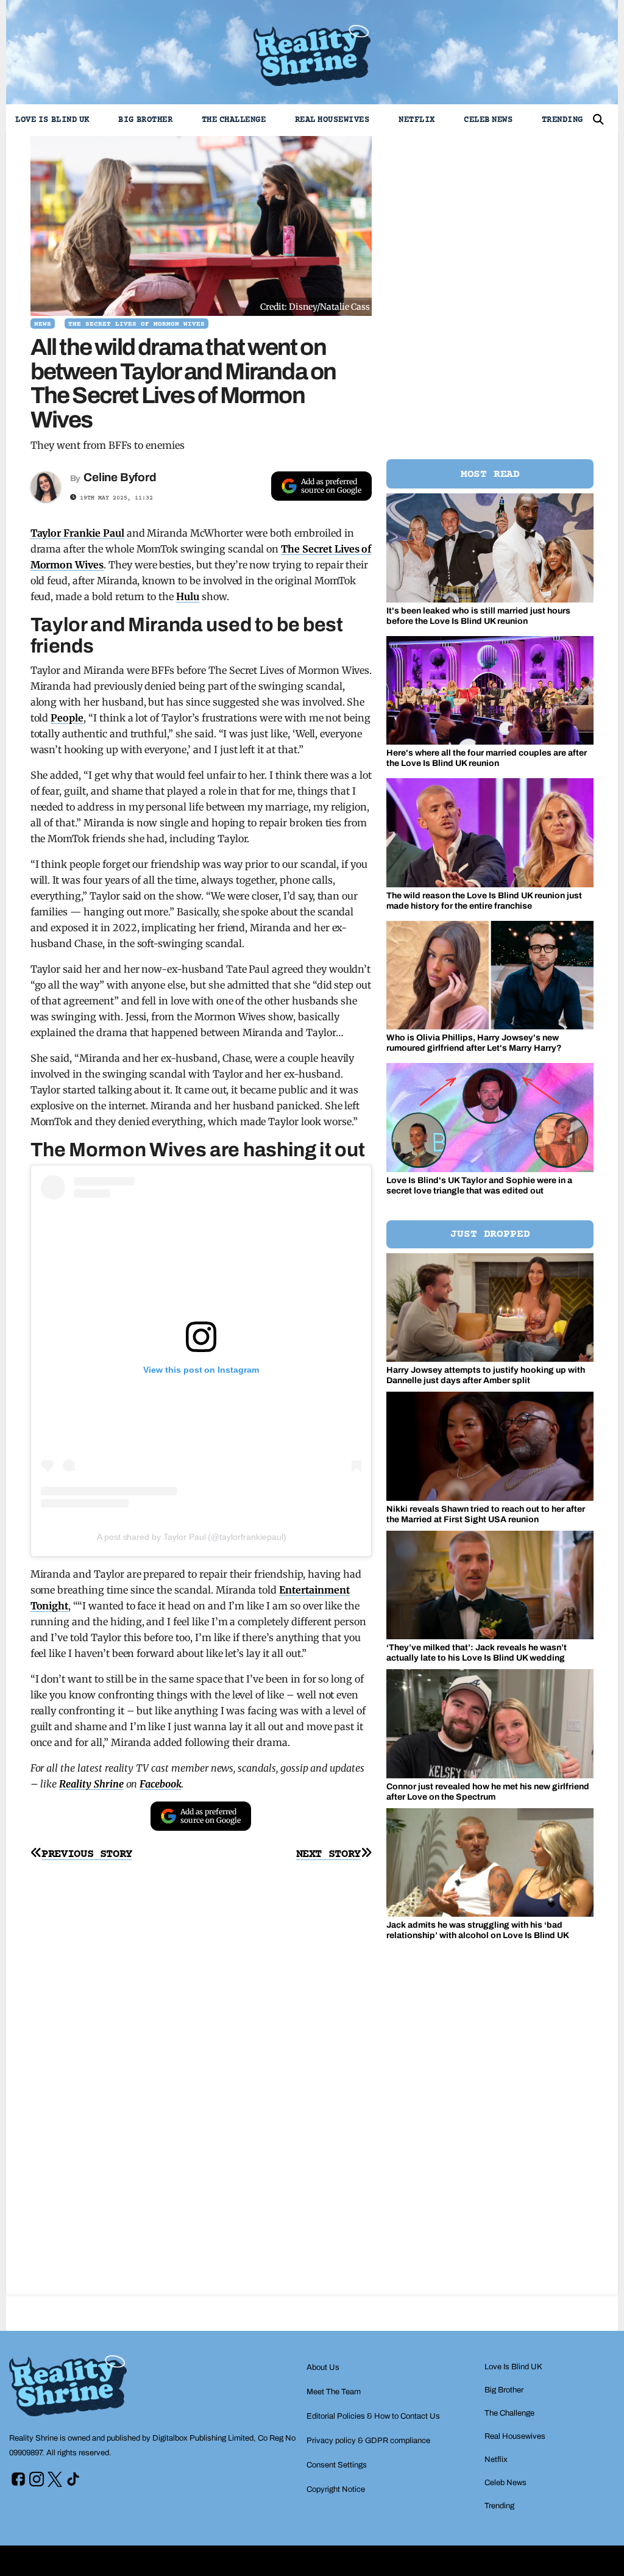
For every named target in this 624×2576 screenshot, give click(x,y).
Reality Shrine (91, 1784)
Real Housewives (332, 120)
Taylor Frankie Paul (77, 533)
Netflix (417, 120)
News (43, 324)
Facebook (161, 1784)
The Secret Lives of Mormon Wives (136, 324)
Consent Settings (337, 2465)
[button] (598, 120)
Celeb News (488, 120)
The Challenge (234, 120)
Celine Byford (120, 477)
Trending (562, 120)
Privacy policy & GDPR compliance (368, 2441)
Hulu (188, 596)
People (67, 718)
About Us (323, 2367)
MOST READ (490, 474)
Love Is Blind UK (52, 120)
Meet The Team (334, 2392)
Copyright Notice (336, 2489)
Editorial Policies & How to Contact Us (373, 2416)
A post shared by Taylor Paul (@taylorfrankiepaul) (192, 1537)
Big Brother (145, 120)
